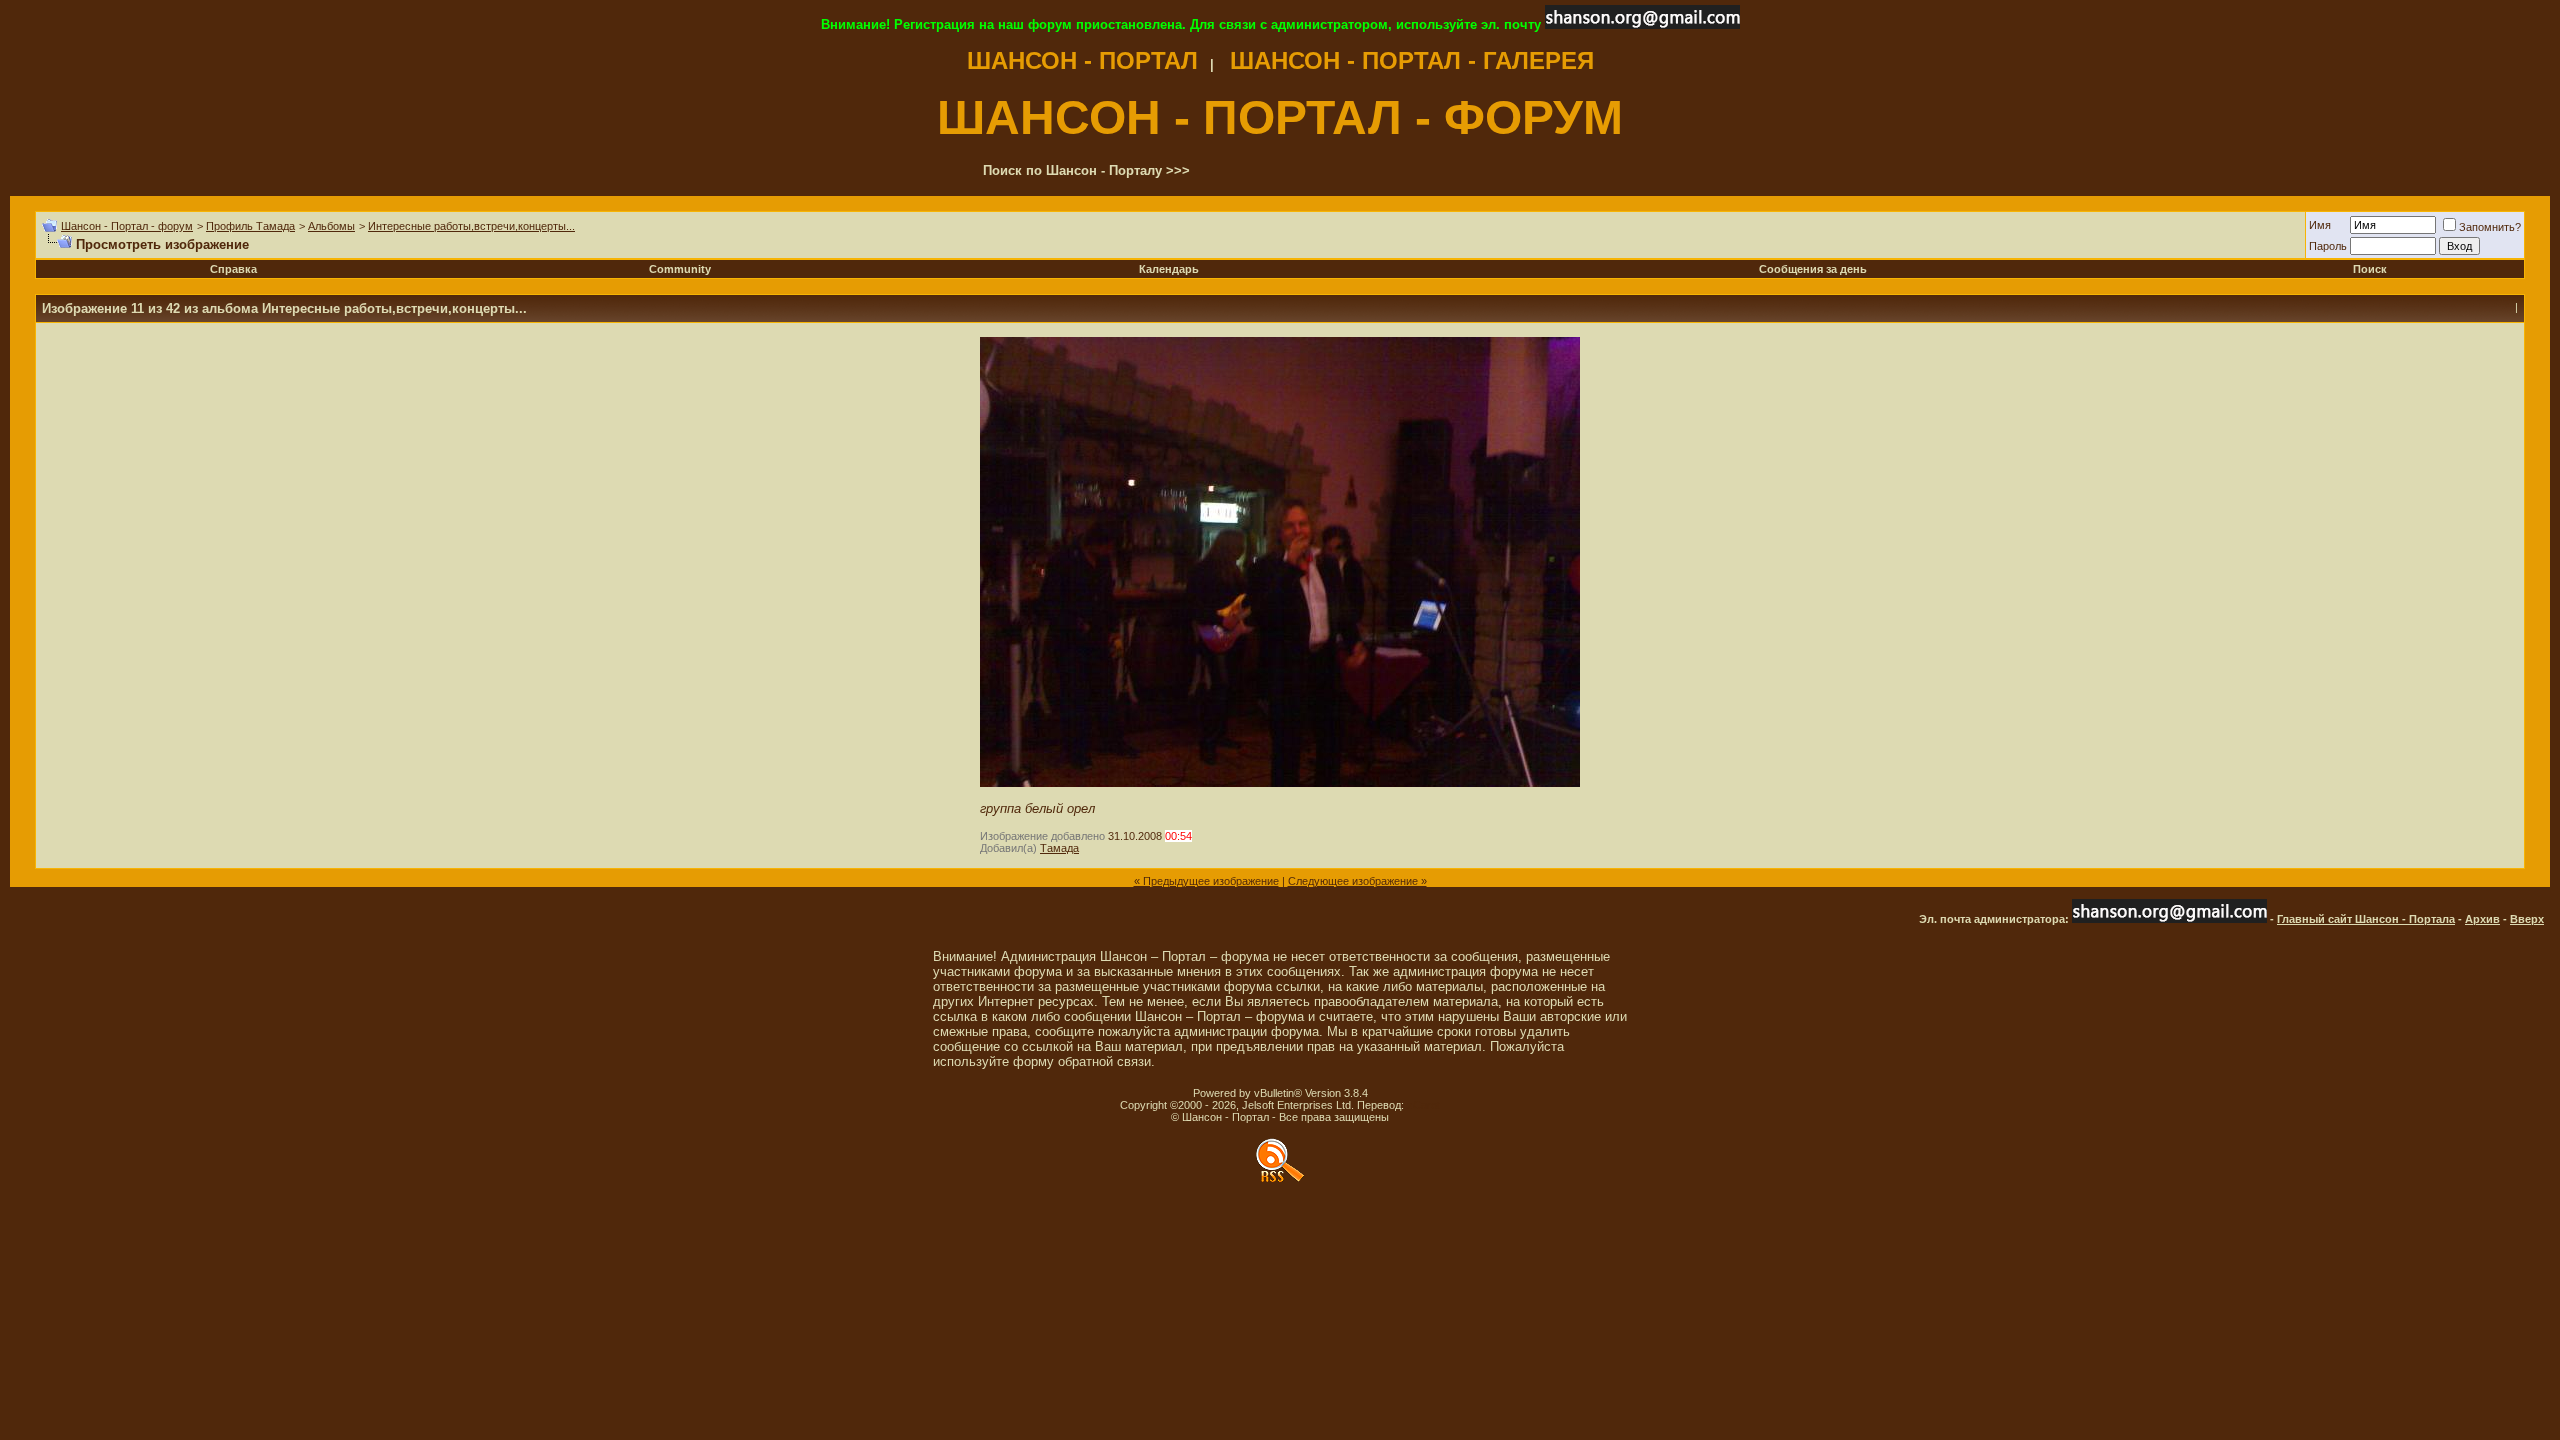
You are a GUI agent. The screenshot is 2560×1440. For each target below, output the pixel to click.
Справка (233, 269)
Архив (2482, 919)
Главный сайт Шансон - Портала (2366, 919)
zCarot (1423, 1105)
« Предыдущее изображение (1206, 881)
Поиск (2370, 269)
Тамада (1059, 848)
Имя (2320, 225)
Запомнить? (2490, 227)
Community (680, 269)
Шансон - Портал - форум (127, 226)
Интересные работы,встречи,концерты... (471, 226)
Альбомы (331, 226)
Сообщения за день (1813, 269)
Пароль (2328, 246)
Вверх (2527, 919)
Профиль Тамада (250, 226)
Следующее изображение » (1357, 881)
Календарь (1169, 269)
